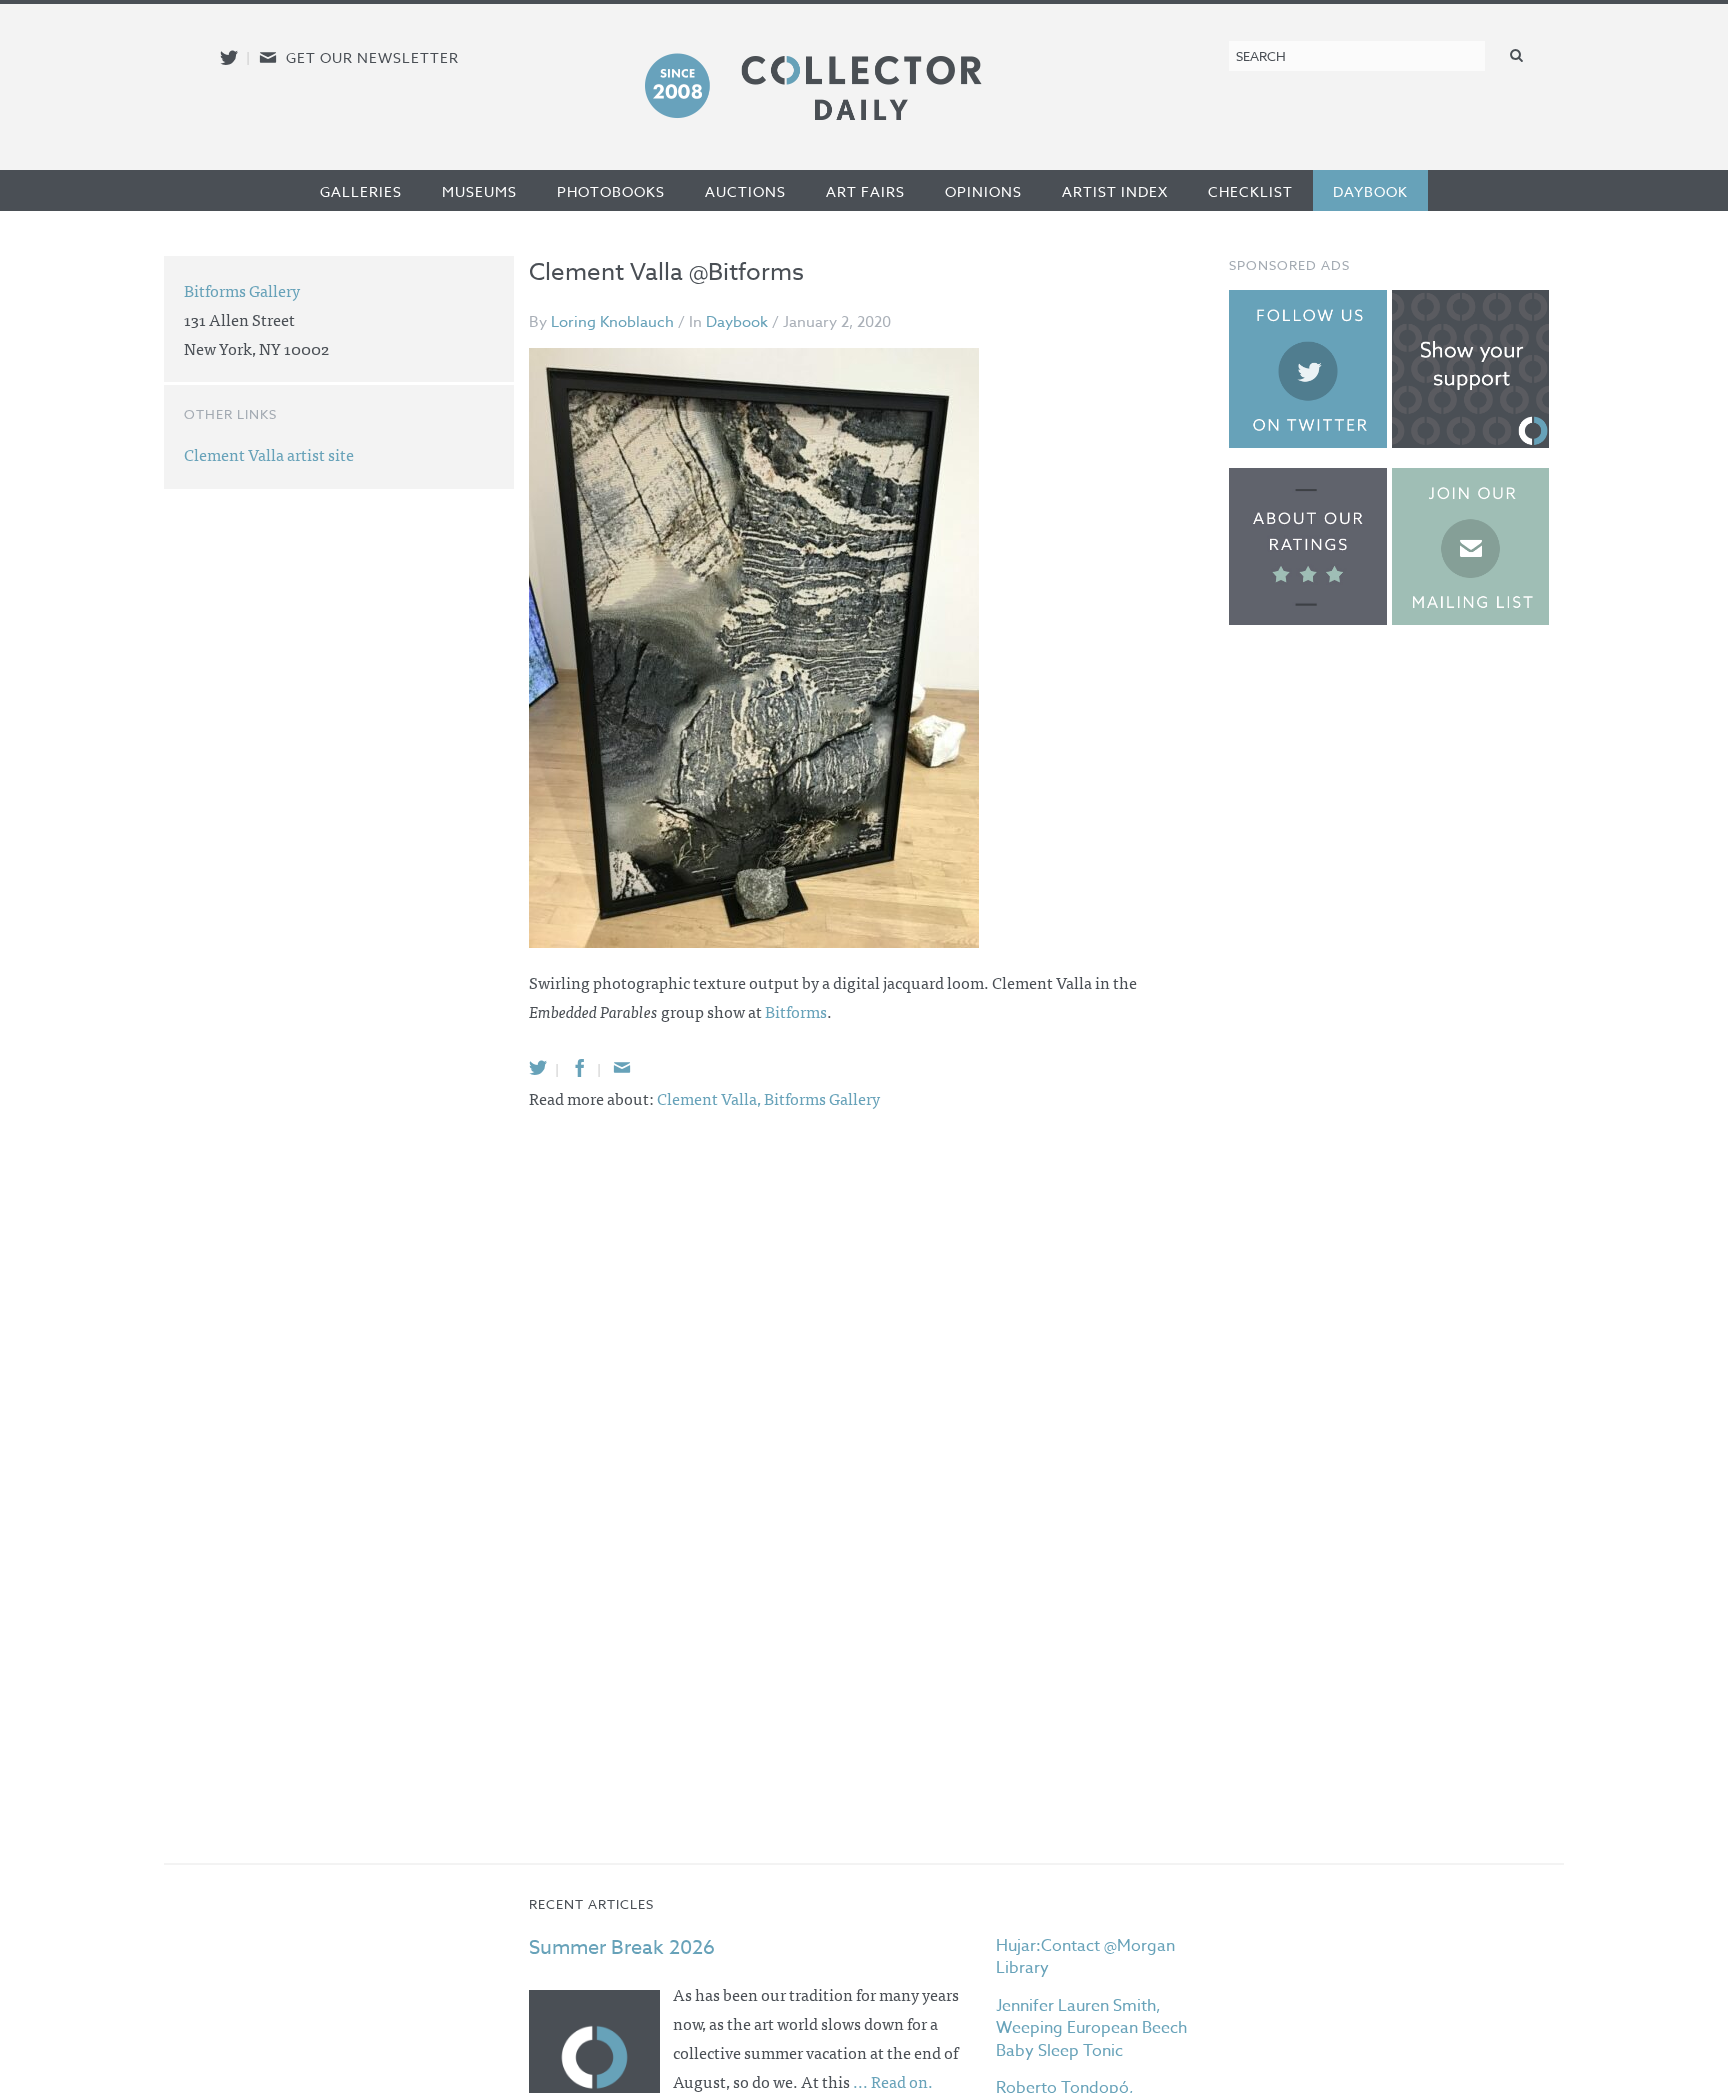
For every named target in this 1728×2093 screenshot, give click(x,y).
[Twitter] (538, 1067)
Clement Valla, (710, 1098)
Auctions (745, 191)
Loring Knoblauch (612, 322)
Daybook (1370, 191)
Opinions (983, 191)
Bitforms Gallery (822, 1098)
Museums (479, 191)
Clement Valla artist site (269, 454)
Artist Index (1115, 191)
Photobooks (611, 191)
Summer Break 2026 (622, 1947)
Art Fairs (865, 191)
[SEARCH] (1517, 54)
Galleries (361, 191)
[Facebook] (580, 1067)
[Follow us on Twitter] (229, 57)
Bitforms (796, 1011)
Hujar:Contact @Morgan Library (1085, 1957)
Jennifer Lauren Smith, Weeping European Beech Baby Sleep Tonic (1091, 2028)
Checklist (1250, 191)
